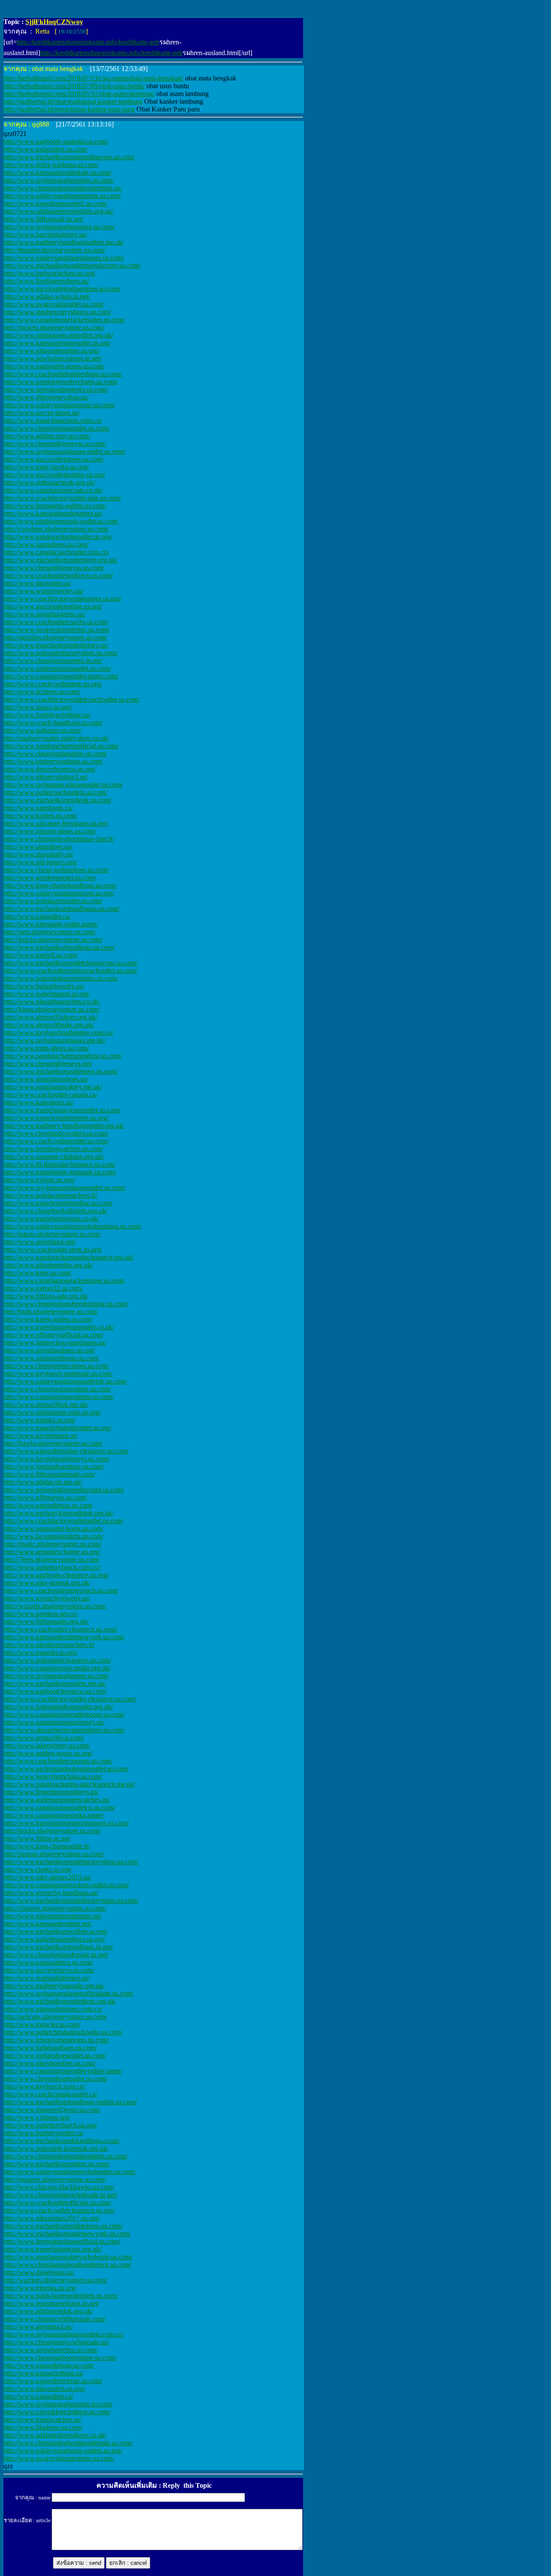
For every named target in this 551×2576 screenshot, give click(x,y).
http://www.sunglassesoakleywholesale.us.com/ (68, 2257)
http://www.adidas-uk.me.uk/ (43, 1482)
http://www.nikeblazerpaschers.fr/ (49, 1645)
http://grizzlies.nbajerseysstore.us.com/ (55, 637)
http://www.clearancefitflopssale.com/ (54, 2319)
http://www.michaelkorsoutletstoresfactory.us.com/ (72, 265)
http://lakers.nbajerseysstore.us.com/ (52, 1234)
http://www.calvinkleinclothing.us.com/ (57, 2412)
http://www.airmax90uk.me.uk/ (46, 1404)
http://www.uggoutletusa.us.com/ (48, 1505)
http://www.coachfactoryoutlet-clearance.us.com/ (70, 1699)
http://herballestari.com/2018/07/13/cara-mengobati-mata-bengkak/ (93, 78)
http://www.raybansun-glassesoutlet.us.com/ (63, 785)
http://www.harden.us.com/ (40, 816)
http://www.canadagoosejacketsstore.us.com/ (64, 1280)
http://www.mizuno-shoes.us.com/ (50, 831)
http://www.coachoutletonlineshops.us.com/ (63, 374)
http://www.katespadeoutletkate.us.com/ (57, 172)
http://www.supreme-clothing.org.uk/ (54, 1156)
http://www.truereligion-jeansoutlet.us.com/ (62, 1110)
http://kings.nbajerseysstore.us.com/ (51, 1009)
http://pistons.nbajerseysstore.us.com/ (54, 1854)
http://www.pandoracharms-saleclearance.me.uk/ (69, 1784)
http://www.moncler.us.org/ (40, 1652)
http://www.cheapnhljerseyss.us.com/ (54, 568)
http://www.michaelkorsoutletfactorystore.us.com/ (71, 1900)
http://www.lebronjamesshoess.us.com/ (56, 2040)
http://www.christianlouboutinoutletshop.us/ (63, 188)
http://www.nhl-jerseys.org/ (40, 862)
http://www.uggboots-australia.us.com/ (56, 141)
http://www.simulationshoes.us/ (46, 1079)
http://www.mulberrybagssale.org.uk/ (54, 1986)
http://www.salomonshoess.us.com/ (51, 1358)
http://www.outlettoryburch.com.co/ (52, 1567)
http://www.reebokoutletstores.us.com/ (56, 389)
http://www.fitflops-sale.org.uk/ (46, 1296)
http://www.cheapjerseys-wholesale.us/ (56, 2342)
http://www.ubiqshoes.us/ (38, 847)
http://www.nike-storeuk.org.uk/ (47, 1583)
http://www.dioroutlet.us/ (37, 583)
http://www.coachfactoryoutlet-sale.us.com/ (62, 498)
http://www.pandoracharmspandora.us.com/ (63, 1056)
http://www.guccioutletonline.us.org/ (53, 606)
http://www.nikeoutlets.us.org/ (44, 2389)
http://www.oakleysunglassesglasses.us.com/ (64, 258)
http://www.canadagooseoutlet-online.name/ (63, 2071)
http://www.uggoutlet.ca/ (37, 916)
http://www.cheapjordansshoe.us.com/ (55, 754)
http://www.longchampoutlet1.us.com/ (55, 203)
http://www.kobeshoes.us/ (39, 1102)
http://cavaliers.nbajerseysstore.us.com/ (56, 529)
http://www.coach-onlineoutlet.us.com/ (56, 1141)
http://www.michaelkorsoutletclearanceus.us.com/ (71, 963)
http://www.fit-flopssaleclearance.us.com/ (59, 1164)
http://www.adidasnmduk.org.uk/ (48, 2311)
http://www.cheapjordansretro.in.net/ (53, 661)
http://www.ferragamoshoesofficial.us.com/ (62, 2241)
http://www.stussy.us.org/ (38, 707)
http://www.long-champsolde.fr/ (47, 1846)
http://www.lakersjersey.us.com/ (47, 1745)
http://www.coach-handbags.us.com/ (53, 723)
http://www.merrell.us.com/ (40, 955)
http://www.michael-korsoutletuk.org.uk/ (59, 1513)
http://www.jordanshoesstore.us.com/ (54, 1466)
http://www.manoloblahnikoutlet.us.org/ (57, 1428)
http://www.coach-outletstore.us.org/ (53, 684)
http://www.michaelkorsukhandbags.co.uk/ (62, 2141)
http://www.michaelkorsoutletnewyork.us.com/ (67, 2234)
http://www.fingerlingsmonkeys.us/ (51, 1792)
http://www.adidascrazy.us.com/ (47, 436)
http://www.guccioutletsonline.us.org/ (54, 475)
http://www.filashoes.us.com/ (43, 2427)
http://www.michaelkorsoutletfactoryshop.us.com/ (71, 1862)
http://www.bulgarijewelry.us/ (44, 986)
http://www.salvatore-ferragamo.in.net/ (56, 823)
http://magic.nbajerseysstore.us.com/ (52, 1544)
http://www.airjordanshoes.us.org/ (49, 1350)
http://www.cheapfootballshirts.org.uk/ (56, 1211)
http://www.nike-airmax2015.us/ (47, 1877)
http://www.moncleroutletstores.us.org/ (56, 1118)
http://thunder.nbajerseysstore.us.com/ (54, 250)
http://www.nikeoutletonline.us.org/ (51, 351)
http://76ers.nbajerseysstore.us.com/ (51, 1559)
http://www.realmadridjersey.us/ (46, 1978)
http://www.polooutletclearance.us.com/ (57, 1660)
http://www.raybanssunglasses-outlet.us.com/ (64, 451)
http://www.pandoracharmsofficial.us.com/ (61, 746)
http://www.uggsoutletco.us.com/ (48, 1962)
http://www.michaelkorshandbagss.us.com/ (62, 909)
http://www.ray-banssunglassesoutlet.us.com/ (64, 1187)
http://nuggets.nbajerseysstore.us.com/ (55, 2179)
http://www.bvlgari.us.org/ (39, 1180)
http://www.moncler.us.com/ (42, 2024)
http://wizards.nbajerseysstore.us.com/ (55, 1606)
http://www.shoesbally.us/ (38, 854)
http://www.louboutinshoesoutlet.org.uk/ (58, 1707)
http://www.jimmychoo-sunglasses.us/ (55, 1342)
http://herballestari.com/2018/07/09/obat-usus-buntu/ (74, 86)
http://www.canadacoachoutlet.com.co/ (56, 552)
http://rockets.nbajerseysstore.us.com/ (54, 327)
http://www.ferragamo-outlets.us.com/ (55, 506)
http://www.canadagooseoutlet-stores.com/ (61, 676)
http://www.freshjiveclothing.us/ (47, 715)
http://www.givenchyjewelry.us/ (47, 1598)
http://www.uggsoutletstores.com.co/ (53, 2009)
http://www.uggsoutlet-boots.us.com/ (53, 1528)
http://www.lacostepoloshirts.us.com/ (53, 1536)
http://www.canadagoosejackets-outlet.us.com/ (66, 1885)
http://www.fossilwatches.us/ (42, 2420)
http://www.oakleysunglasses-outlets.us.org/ (63, 2451)
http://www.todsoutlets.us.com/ (45, 149)
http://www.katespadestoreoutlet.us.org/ (57, 343)
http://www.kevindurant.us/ (40, 1435)
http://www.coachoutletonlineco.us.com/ (58, 575)
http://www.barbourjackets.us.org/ (50, 273)
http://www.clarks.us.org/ (38, 1869)
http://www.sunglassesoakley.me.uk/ (53, 1087)
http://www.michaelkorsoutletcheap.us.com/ (63, 2226)
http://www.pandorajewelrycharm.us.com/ (60, 382)
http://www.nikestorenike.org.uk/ (48, 1265)
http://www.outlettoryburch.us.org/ (50, 2125)
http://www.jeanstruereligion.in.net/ (51, 2303)
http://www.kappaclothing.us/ (43, 2373)
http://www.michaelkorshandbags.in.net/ (58, 1947)
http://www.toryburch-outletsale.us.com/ (58, 1373)
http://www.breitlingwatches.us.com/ (53, 1149)
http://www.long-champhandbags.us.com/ (60, 885)
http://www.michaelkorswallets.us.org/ (56, 1931)
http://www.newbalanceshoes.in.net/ (53, 358)
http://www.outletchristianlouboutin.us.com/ (63, 2032)
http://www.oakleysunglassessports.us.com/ (62, 196)
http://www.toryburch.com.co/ (44, 2086)
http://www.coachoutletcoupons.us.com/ (58, 1761)
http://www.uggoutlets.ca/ (38, 2396)
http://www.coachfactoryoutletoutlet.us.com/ (63, 1521)
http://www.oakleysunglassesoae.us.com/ (59, 405)
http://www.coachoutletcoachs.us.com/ (56, 622)
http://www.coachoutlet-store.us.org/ (53, 1249)
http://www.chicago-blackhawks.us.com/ (59, 2187)
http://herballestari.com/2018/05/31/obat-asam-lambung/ (79, 94)
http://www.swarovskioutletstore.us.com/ (59, 2458)
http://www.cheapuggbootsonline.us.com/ (60, 2358)
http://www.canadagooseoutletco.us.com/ (59, 1807)
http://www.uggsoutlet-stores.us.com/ (54, 366)
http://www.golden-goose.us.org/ (48, 1753)
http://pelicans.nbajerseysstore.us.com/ (55, 2017)
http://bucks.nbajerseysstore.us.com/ (52, 1831)
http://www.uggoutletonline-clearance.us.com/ (66, 1451)
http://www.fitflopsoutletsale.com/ (49, 1474)
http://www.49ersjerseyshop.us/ (46, 397)
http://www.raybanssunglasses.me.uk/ (54, 1040)
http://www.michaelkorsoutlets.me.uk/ (55, 1683)
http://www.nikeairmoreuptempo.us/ (52, 1916)
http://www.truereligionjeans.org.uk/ (53, 2249)
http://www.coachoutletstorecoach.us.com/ (61, 1590)
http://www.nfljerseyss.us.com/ (45, 1497)
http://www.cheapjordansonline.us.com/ (57, 1389)
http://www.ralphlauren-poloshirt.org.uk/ (58, 335)
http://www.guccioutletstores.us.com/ (54, 459)
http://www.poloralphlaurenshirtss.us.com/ (61, 978)
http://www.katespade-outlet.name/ (51, 924)
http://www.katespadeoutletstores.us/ (53, 513)
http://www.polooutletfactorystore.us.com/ (60, 653)
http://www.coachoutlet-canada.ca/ (50, 1094)
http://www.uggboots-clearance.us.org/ (56, 1575)
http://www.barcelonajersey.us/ (45, 234)
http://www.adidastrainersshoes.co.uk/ (55, 2435)
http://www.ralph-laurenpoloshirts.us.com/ (60, 2296)
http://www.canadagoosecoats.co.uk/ (53, 490)
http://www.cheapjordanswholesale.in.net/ (60, 2195)
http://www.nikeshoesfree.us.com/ (50, 2063)
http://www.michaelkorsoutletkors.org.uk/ (60, 2001)
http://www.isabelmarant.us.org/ (47, 994)
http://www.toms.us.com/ (37, 1273)
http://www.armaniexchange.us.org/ (52, 1552)
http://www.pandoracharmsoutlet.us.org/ (58, 537)
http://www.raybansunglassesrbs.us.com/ (59, 180)
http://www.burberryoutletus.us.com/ (53, 761)
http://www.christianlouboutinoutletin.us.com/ (65, 2156)
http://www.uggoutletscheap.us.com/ (53, 2381)
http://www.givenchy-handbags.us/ (51, 1893)
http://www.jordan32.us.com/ (43, 1288)
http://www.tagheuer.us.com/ (42, 730)
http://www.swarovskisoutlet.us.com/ (54, 304)
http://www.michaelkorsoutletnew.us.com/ (60, 1071)
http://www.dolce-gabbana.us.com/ (51, 165)
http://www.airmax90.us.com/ (44, 1738)
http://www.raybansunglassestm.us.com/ (58, 2404)
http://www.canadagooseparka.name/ (54, 1815)
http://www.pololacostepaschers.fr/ (50, 1195)
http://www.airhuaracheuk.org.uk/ (49, 482)
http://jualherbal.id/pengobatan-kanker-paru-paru (69, 109)
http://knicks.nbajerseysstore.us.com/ (53, 940)
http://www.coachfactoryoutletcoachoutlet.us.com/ (71, 699)
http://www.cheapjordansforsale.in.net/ (56, 1955)
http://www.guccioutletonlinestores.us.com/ (62, 289)
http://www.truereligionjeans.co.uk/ (51, 1218)
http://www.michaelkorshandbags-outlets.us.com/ (70, 2102)
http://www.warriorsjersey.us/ (43, 591)
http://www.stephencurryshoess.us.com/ (57, 312)
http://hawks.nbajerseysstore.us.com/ (53, 1443)
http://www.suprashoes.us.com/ (46, 544)
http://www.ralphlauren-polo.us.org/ (52, 1412)
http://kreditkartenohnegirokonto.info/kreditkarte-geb (88, 42)
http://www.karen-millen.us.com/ (48, 1319)
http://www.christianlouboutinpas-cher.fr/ (59, 839)
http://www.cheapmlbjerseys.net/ (48, 1064)
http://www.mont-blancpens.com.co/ (53, 420)
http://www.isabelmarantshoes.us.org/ (54, 1939)
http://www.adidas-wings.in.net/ (47, 296)
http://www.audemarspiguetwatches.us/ (57, 1800)
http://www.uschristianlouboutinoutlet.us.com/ (66, 1769)
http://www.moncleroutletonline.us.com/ (58, 1203)
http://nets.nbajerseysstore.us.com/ (50, 932)
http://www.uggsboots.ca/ (38, 808)
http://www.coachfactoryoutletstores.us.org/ (62, 599)
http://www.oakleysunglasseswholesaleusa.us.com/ (72, 1226)
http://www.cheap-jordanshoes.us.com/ (56, 870)
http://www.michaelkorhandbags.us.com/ (59, 947)
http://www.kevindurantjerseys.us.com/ (56, 1459)
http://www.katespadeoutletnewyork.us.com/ (64, 1637)
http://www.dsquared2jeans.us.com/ (52, 2110)
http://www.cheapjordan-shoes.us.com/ (56, 1366)
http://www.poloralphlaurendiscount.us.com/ (64, 1490)
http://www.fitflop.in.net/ (37, 1838)
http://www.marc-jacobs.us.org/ (46, 467)
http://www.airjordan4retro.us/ (44, 614)
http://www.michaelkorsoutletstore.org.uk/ (60, 560)
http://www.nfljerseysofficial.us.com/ (53, 1335)
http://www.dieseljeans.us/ (39, 2272)
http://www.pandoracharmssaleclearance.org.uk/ (69, 1257)
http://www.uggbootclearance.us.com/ (55, 1691)
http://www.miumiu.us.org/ (40, 2288)
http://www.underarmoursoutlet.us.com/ (57, 668)
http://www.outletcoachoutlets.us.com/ (55, 792)
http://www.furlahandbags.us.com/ (50, 2048)
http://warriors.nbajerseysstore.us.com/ (55, 2280)
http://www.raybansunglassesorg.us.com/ (59, 227)
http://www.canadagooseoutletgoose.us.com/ (64, 1714)
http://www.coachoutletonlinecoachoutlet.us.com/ (70, 971)
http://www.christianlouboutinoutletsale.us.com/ (68, 2443)
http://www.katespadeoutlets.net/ (48, 1924)
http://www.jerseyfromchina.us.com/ (53, 1776)
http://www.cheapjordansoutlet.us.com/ (56, 428)
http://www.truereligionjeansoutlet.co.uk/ (59, 1327)
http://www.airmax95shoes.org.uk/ (50, 1017)
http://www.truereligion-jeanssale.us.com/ (60, 1172)
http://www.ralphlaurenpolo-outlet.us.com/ (61, 521)
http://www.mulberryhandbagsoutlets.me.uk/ (64, 242)
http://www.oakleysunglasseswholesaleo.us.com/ (70, 2172)
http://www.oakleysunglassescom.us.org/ (59, 893)
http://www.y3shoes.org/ (37, 2117)
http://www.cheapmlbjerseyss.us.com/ (55, 444)
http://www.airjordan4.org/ (40, 1242)
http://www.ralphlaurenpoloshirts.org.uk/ (59, 211)
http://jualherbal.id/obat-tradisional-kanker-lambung (73, 101)
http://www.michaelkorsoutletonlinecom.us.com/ (69, 157)
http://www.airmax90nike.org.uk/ (49, 1025)
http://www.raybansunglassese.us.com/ (56, 1676)
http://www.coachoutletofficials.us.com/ (57, 2203)
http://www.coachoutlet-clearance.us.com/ (60, 1629)
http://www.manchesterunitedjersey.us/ (56, 645)
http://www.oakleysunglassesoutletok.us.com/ (65, 1381)
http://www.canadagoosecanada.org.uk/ (57, 1668)
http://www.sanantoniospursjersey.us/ (54, 1722)
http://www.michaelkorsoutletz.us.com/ (56, 2164)
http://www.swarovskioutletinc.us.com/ (56, 630)
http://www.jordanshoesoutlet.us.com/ (55, 2055)
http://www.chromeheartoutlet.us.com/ (55, 2079)
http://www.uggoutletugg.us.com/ (49, 2365)
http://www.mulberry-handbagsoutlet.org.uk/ (64, 1125)
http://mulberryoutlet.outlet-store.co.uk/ (56, 738)
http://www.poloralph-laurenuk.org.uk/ (56, 2148)
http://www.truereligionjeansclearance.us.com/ (66, 1823)
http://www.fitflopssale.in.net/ (43, 219)
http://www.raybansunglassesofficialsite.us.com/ (68, 1993)
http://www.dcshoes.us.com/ (42, 692)
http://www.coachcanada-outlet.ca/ (50, 2094)
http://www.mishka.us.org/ (39, 1420)
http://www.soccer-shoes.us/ (42, 413)
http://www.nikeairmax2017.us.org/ (52, 2218)
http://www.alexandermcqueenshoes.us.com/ (64, 1730)
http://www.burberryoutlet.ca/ (43, 2133)
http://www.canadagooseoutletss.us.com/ (59, 1397)
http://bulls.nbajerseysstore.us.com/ (51, 1311)
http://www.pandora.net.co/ (40, 1614)
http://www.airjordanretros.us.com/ (51, 2350)
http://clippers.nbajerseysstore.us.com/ (55, 1908)
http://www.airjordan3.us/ (38, 2327)
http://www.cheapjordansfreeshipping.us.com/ (66, 1304)
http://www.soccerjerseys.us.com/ (49, 1970)
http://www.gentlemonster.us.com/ (50, 878)
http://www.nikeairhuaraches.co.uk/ (52, 1002)
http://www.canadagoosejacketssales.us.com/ (64, 320)
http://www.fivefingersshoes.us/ (46, 281)
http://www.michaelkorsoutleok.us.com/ (57, 800)
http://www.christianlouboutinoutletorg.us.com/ (67, 2265)
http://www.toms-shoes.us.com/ (46, 1048)
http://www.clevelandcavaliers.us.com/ (56, 1133)
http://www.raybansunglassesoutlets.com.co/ (63, 2334)
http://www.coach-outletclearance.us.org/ (59, 2210)
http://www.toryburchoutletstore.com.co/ (58, 1033)
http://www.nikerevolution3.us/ (46, 777)
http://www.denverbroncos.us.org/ (50, 769)
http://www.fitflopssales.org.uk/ (46, 1621)
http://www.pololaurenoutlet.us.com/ (53, 901)
